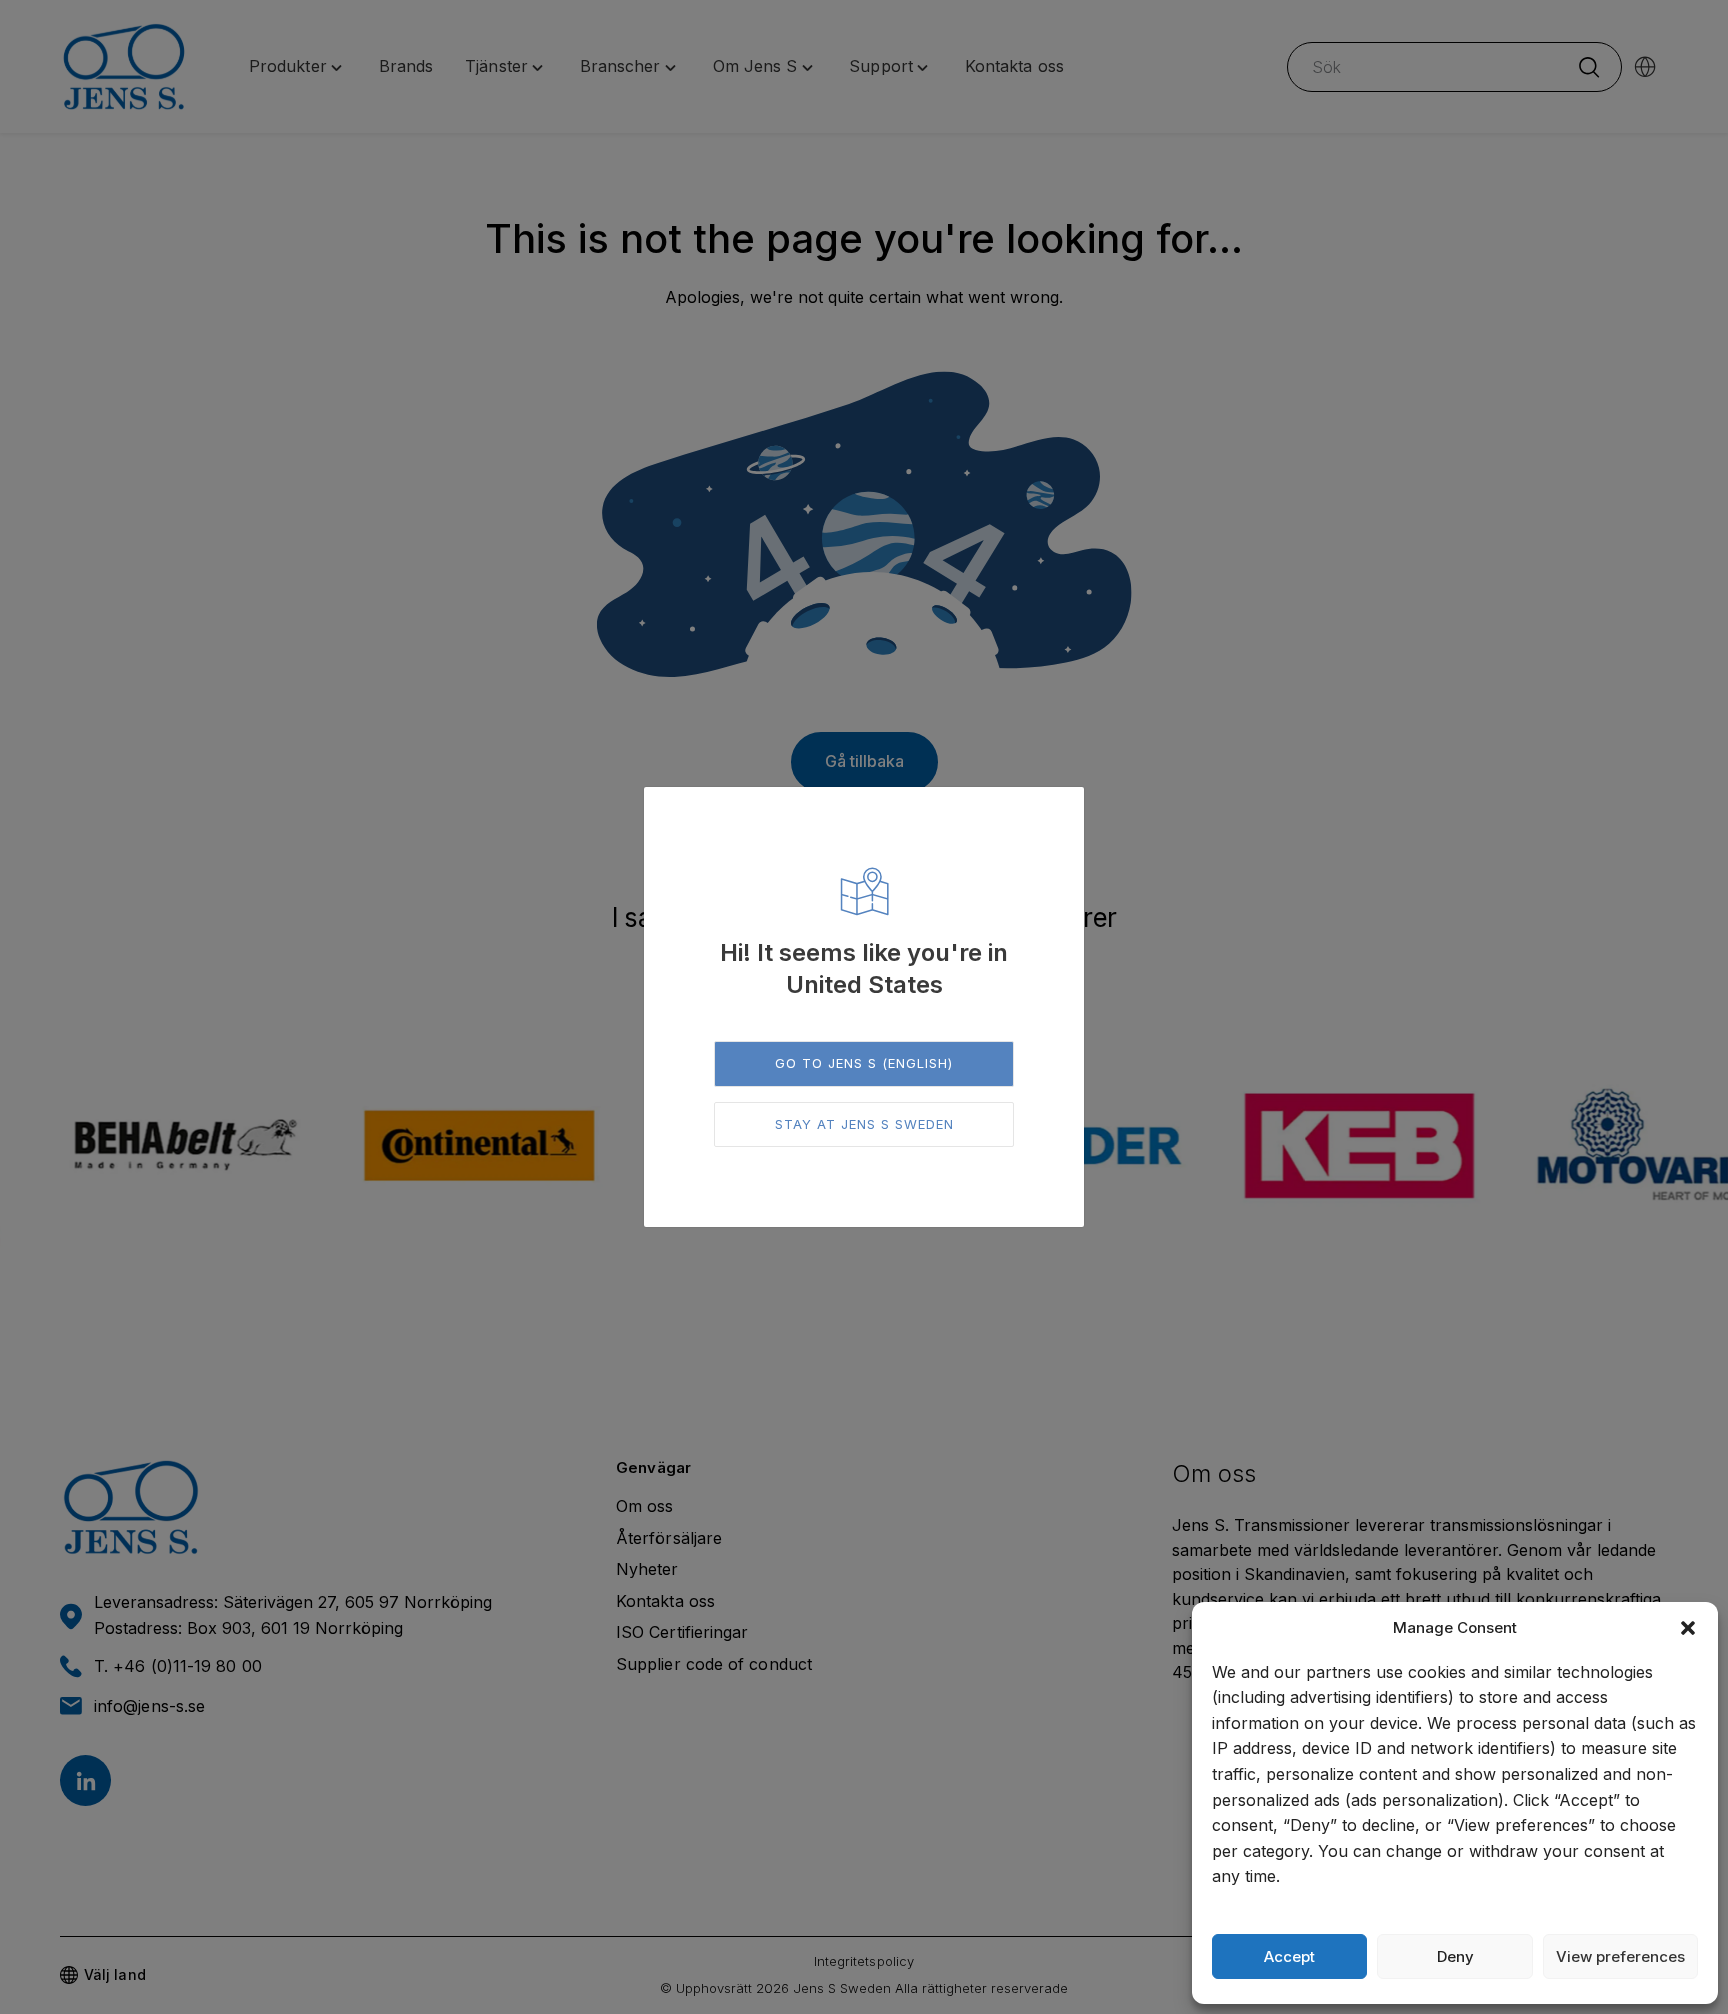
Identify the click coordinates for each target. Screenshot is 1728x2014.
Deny (1455, 1956)
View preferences (1620, 1956)
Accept (1289, 1956)
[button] (1688, 1628)
